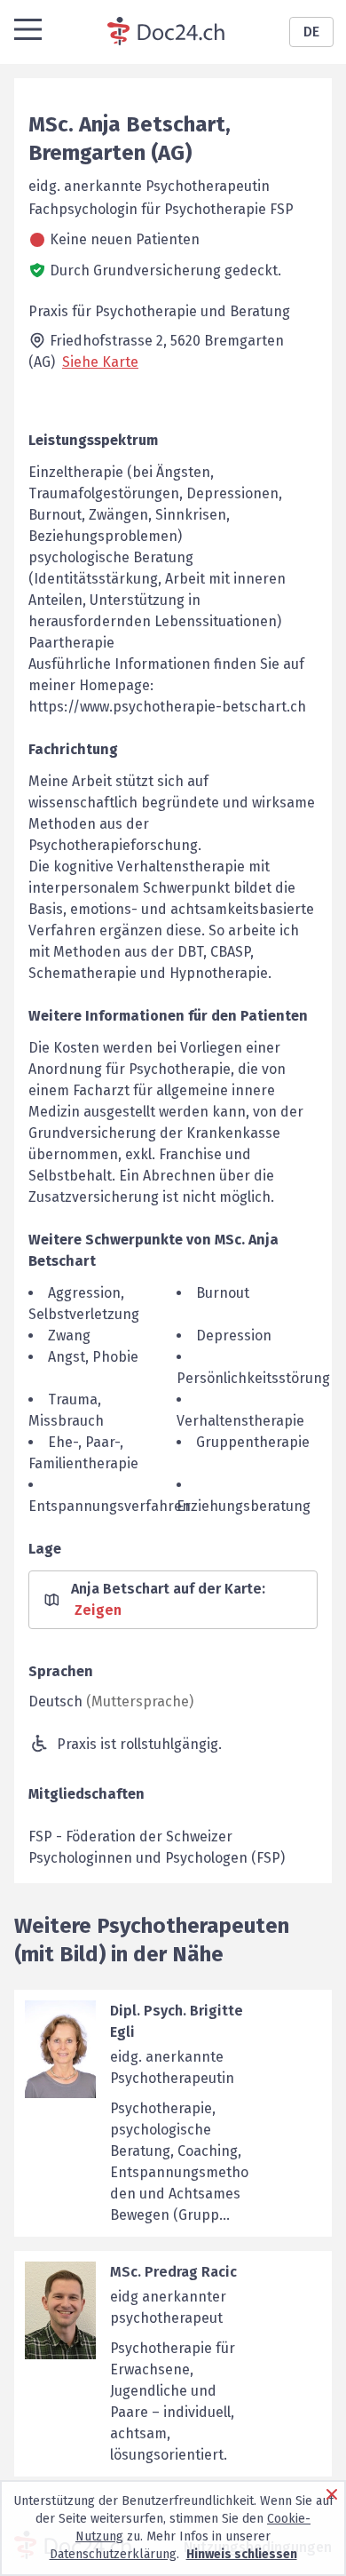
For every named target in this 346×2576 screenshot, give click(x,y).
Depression (234, 1336)
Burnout (223, 1293)
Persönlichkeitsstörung (253, 1378)
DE (311, 32)
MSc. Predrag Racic (173, 2272)
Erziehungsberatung (244, 1506)
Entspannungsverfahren (110, 1506)
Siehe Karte (100, 362)
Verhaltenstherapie (240, 1421)
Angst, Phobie (93, 1357)
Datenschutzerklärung (113, 2554)
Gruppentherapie (253, 1442)
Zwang (69, 1336)
